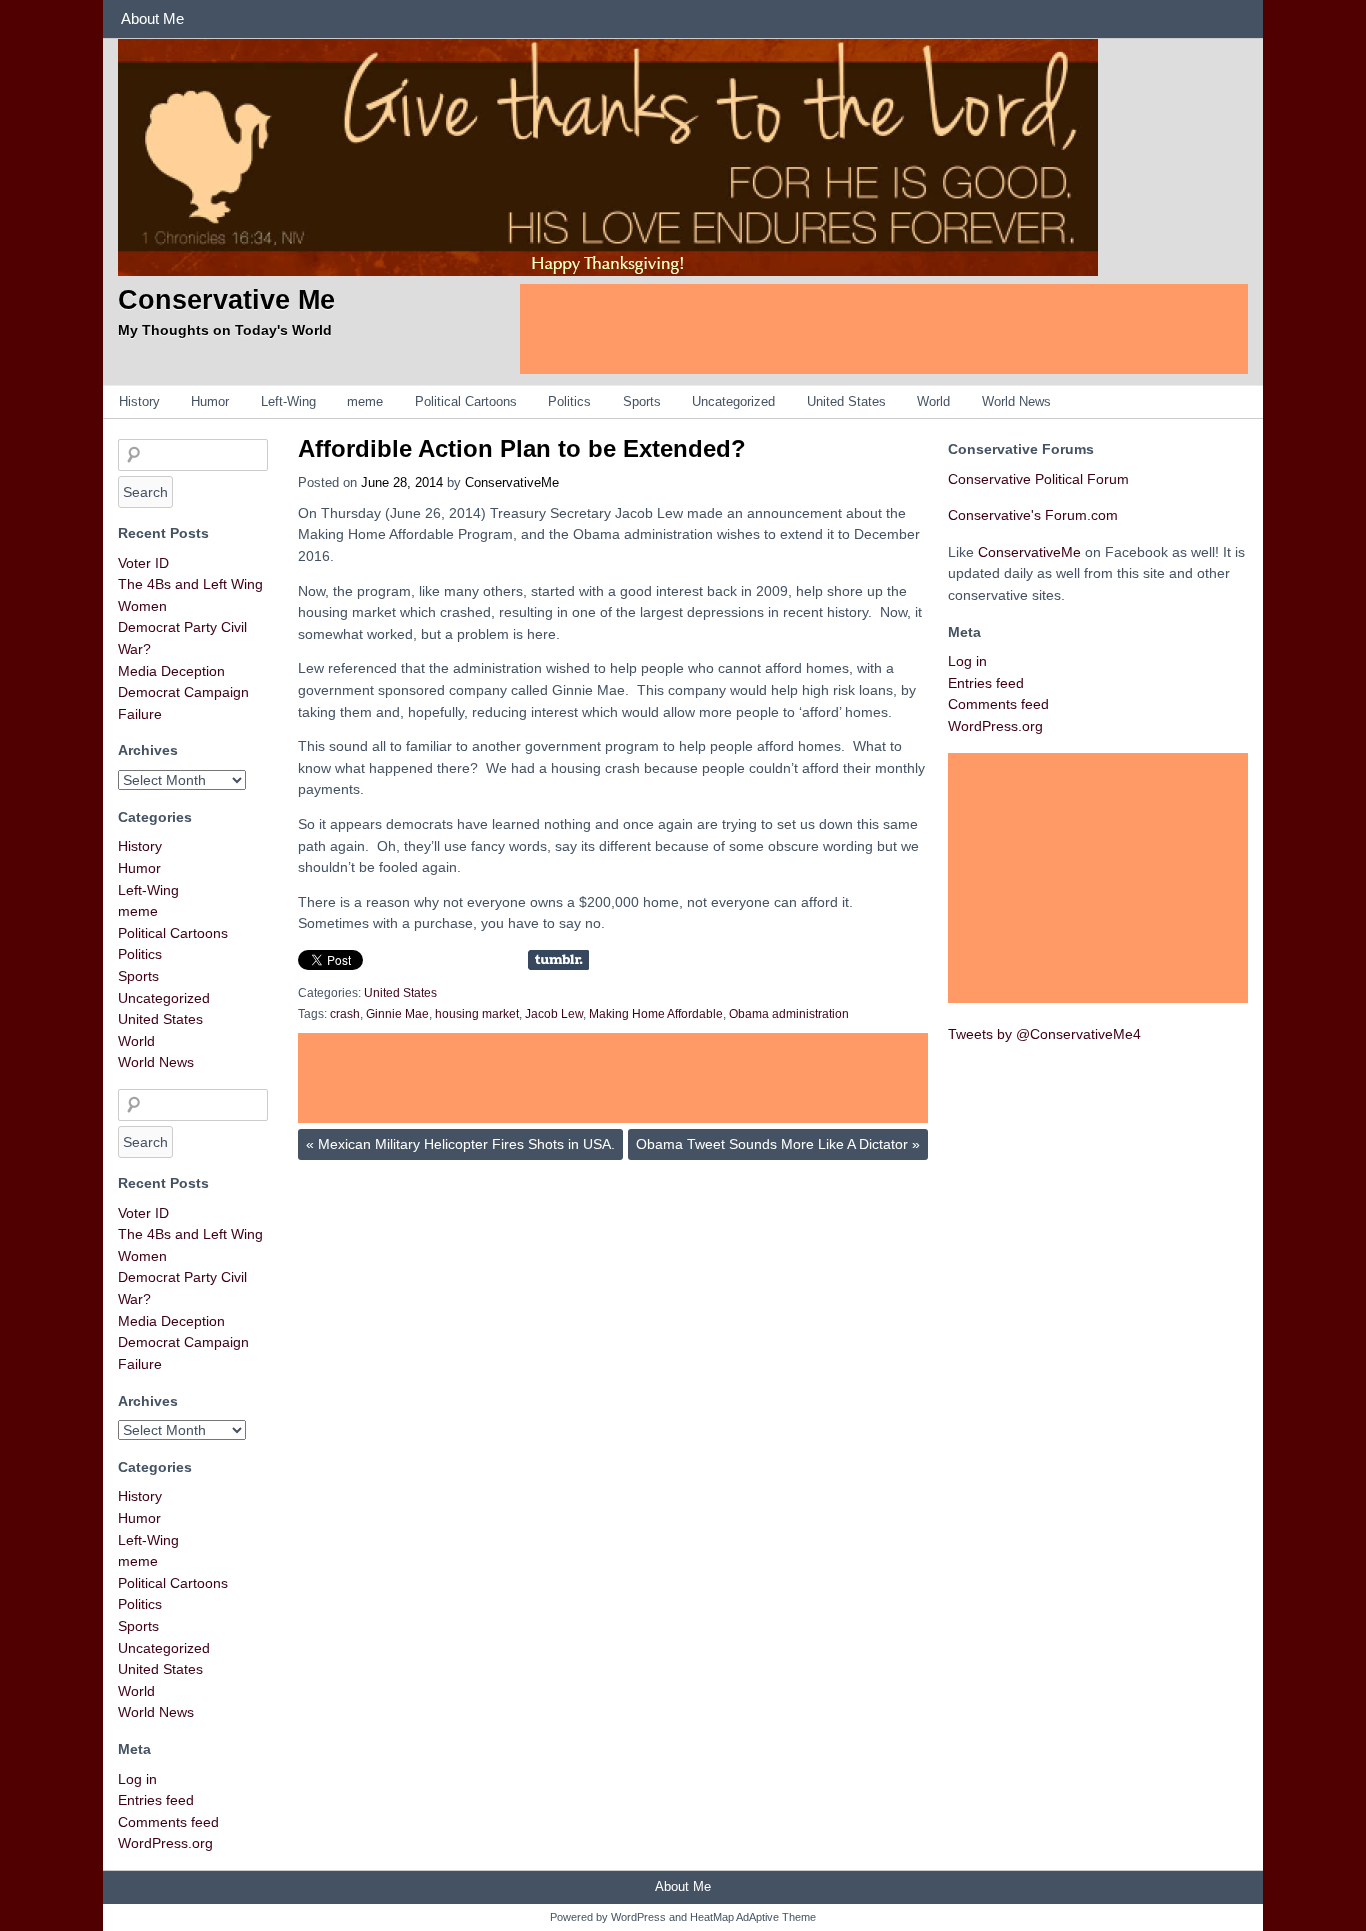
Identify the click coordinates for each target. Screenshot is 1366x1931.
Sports (642, 401)
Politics (569, 401)
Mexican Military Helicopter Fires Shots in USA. (460, 1144)
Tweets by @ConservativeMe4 (1044, 1034)
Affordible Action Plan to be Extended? (522, 448)
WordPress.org (165, 1843)
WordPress (638, 1917)
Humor (210, 401)
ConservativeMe (512, 482)
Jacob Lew (554, 1014)
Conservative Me (226, 299)
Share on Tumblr (558, 960)
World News (1016, 401)
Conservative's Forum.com (1033, 515)
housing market (477, 1014)
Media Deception (171, 671)
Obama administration (789, 1014)
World (933, 401)
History (139, 401)
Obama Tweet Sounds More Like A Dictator (778, 1144)
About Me (152, 18)
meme (365, 401)
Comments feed (168, 1822)
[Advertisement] (884, 329)
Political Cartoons (466, 401)
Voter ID (143, 563)
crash (345, 1014)
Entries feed (156, 1800)
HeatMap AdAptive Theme (753, 1917)
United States (846, 401)
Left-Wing (288, 401)
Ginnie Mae (397, 1014)
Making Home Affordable (656, 1014)
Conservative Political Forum (1038, 479)
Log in (137, 1779)
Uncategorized (733, 401)
